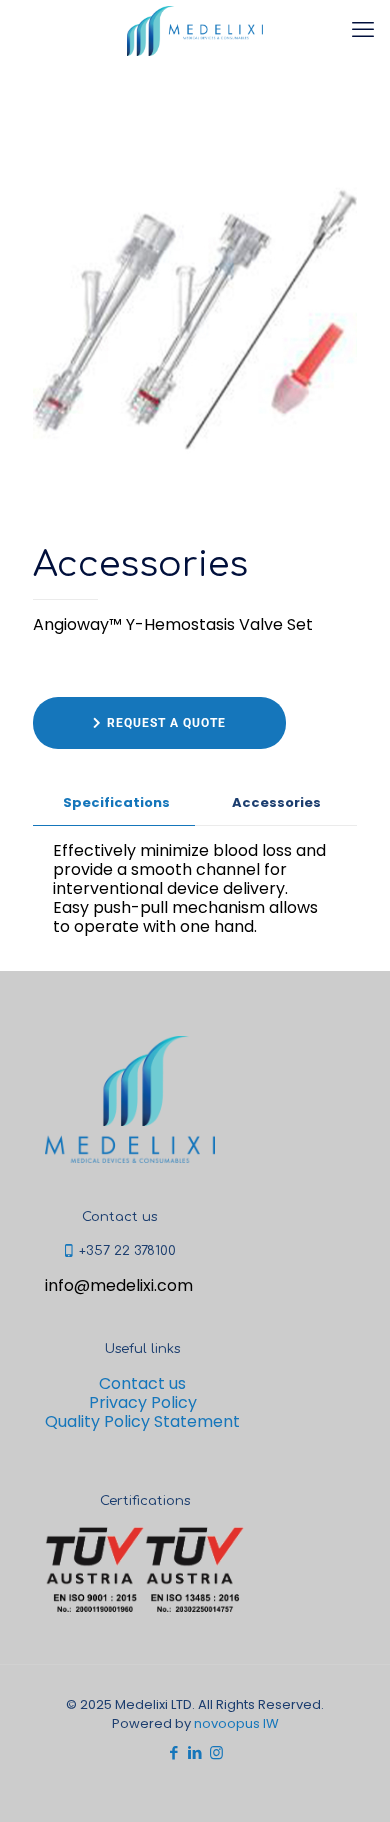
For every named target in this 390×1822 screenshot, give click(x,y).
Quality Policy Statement (142, 1421)
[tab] (114, 803)
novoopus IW (236, 1723)
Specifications (116, 802)
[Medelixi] (195, 30)
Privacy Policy (143, 1402)
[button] (159, 723)
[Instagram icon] (216, 1752)
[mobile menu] (363, 30)
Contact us (142, 1383)
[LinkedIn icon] (195, 1752)
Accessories (276, 802)
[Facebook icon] (174, 1752)
